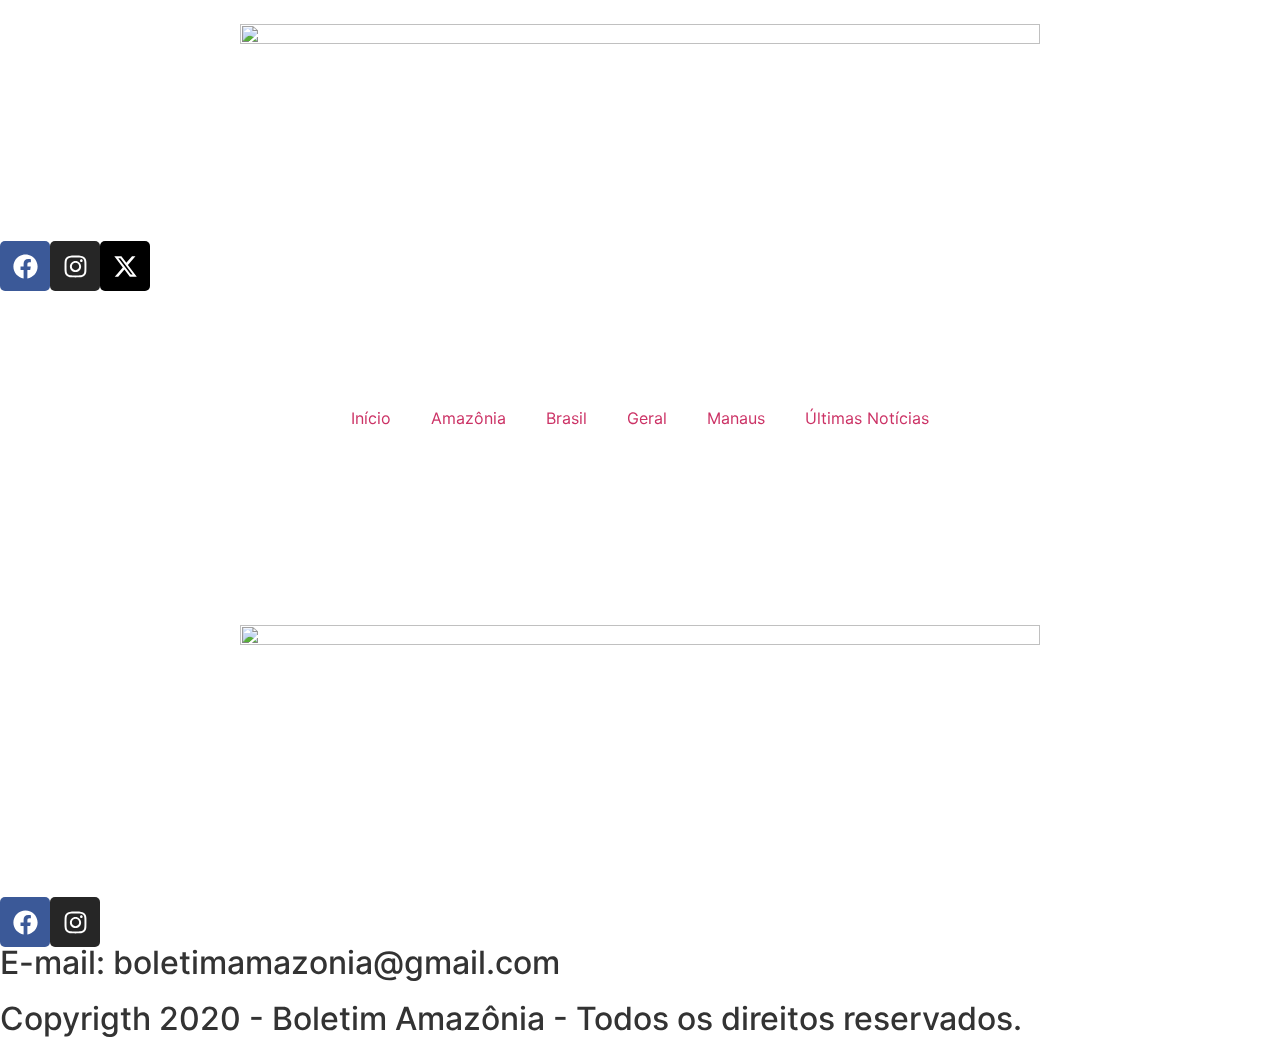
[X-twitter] (125, 266)
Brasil (566, 418)
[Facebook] (25, 266)
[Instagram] (75, 266)
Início (371, 418)
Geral (647, 418)
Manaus (736, 418)
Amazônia (468, 418)
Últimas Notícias (867, 418)
